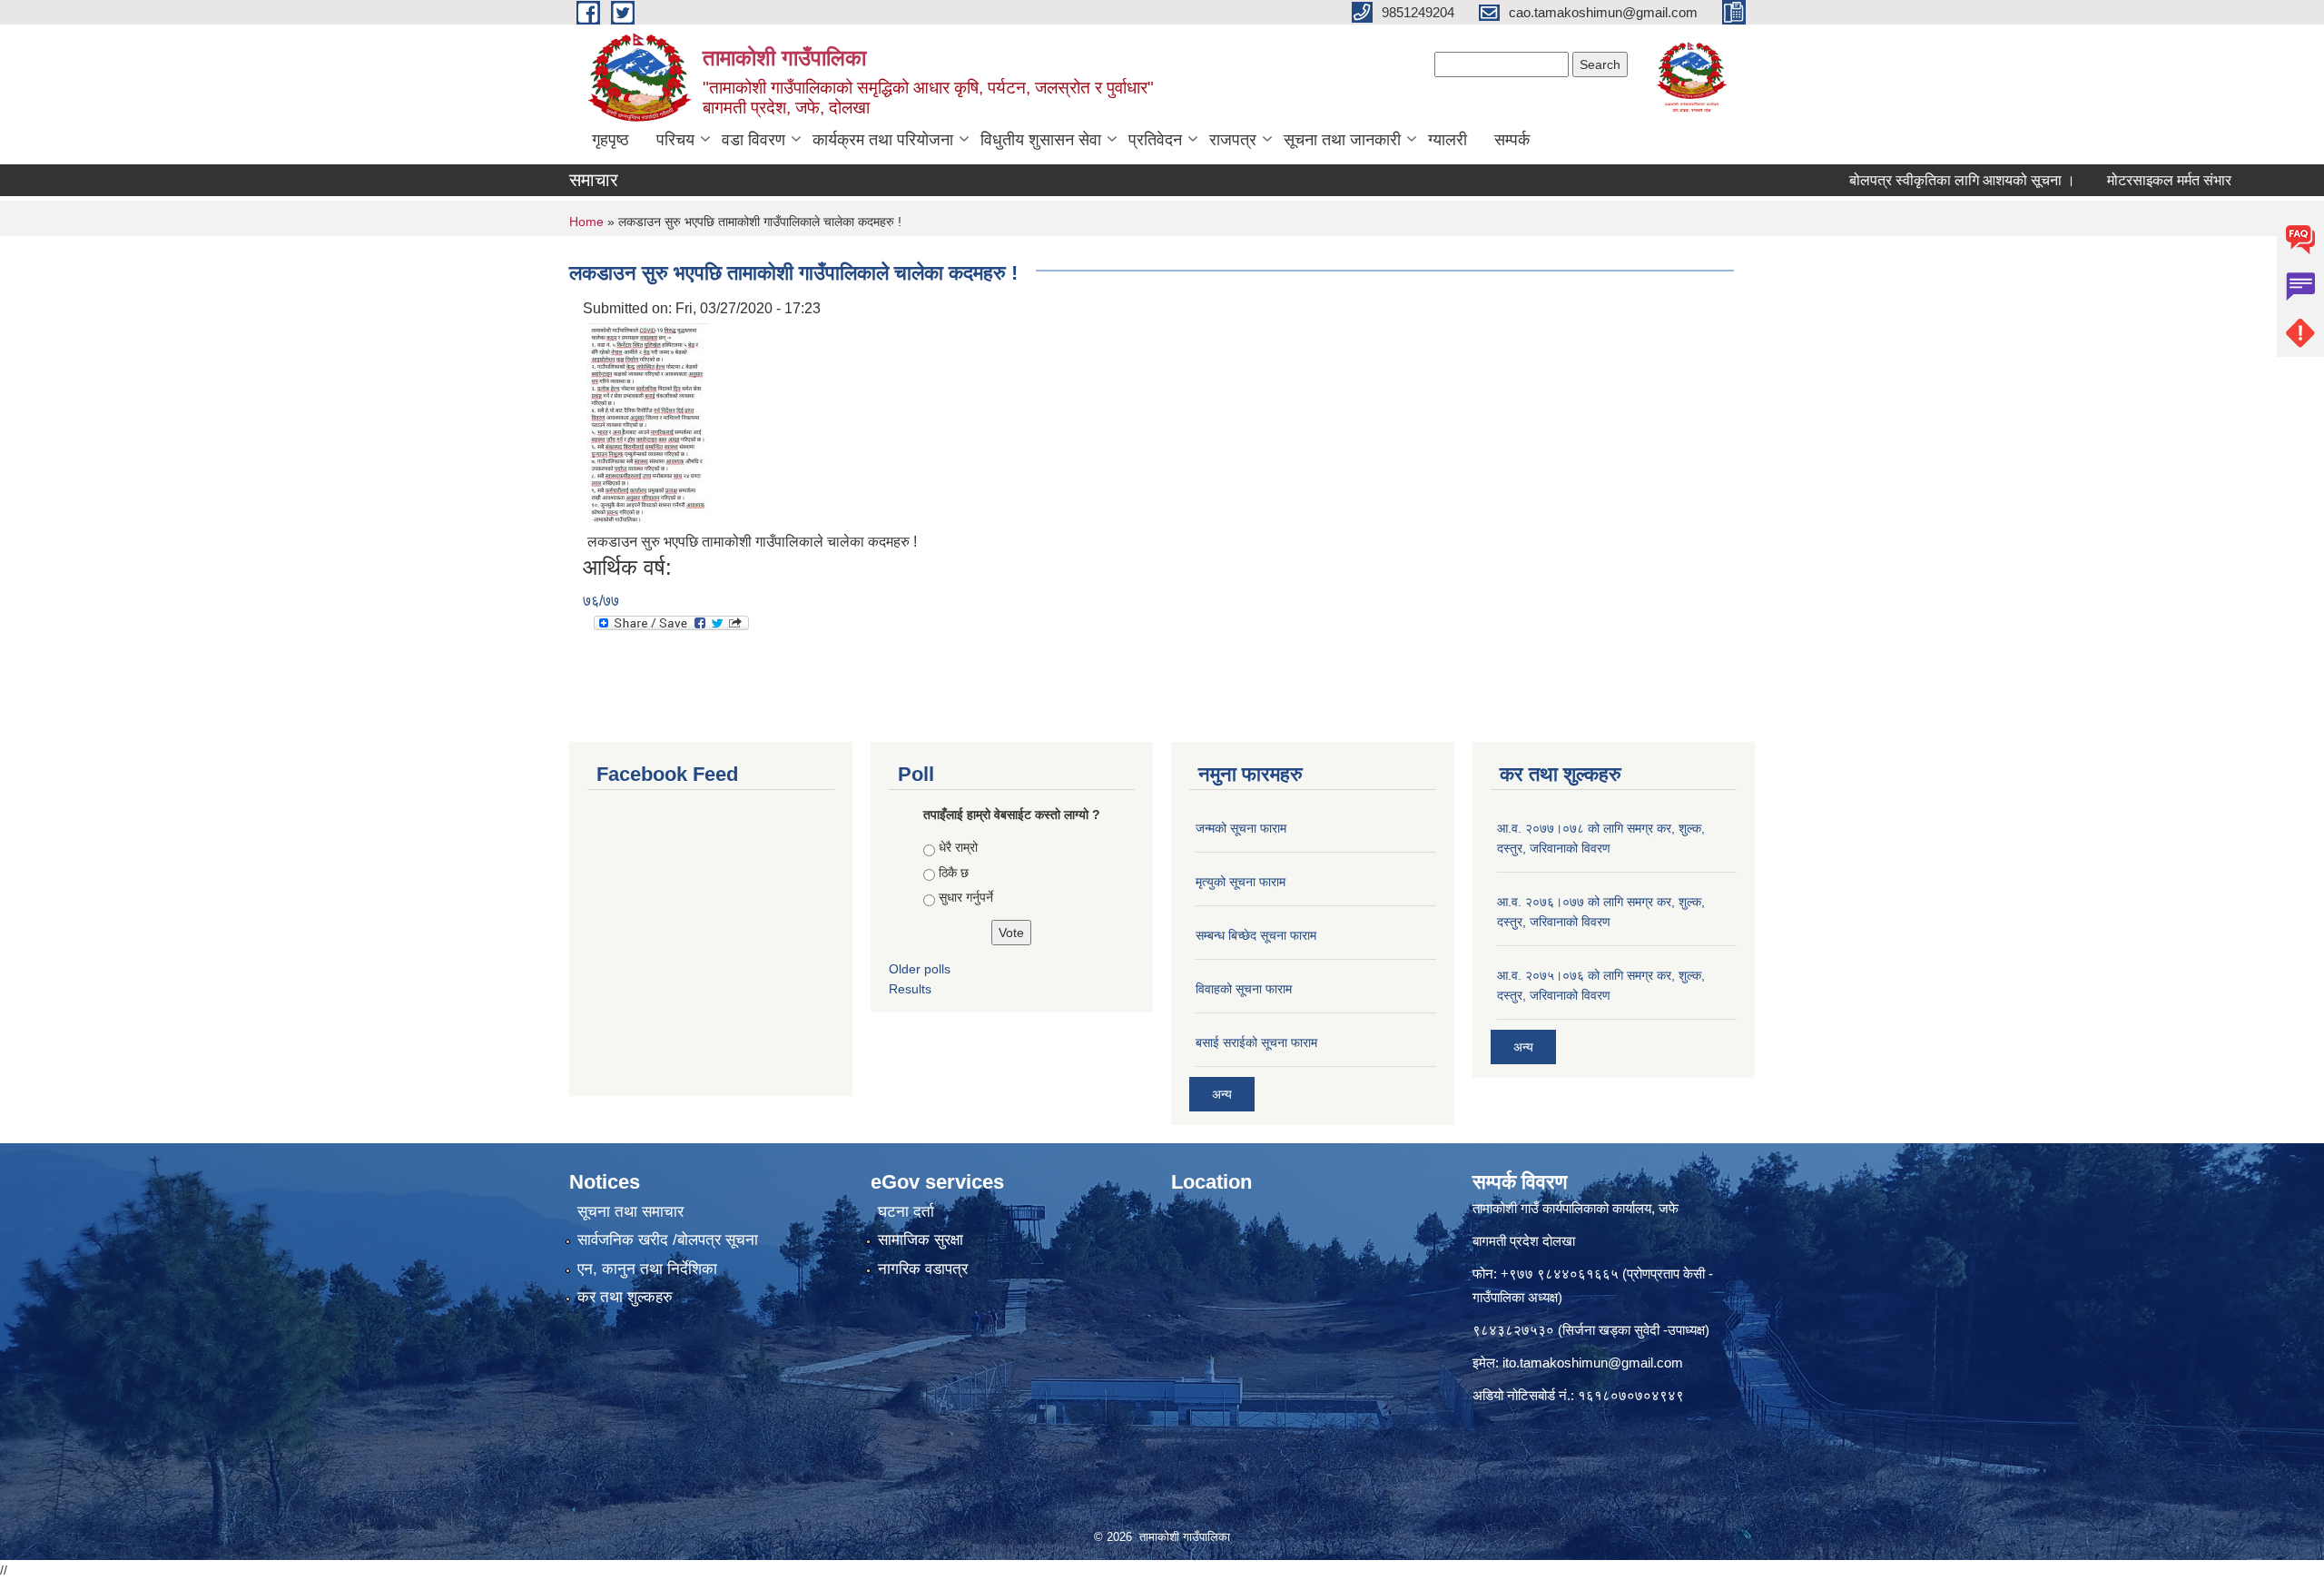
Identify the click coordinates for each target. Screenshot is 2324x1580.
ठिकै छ (954, 873)
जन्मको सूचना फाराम (1241, 828)
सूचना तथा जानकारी (1342, 140)
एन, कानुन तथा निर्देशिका (647, 1269)
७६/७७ (601, 601)
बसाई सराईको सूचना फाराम (1256, 1042)
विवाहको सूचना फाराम (1244, 989)
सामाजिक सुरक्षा (921, 1240)
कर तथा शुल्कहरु (625, 1297)
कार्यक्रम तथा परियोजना (883, 140)
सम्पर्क (1512, 140)
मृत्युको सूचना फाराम (1241, 882)
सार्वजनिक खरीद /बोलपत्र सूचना (668, 1240)
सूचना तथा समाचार (630, 1212)
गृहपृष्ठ (611, 140)
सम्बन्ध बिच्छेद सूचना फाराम (1256, 935)
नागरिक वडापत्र (923, 1269)
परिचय (675, 140)
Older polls (920, 969)
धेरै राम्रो (958, 847)
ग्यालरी (1448, 140)
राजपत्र (1233, 140)
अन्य (1222, 1094)
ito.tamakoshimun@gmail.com (1593, 1363)
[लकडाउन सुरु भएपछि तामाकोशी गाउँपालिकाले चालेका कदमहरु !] (648, 422)
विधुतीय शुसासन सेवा (1041, 140)
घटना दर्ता (906, 1212)
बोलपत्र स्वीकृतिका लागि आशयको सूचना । (1911, 180)
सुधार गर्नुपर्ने (966, 897)
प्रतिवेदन (1155, 140)
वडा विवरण (753, 140)
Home (586, 222)
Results (910, 989)
